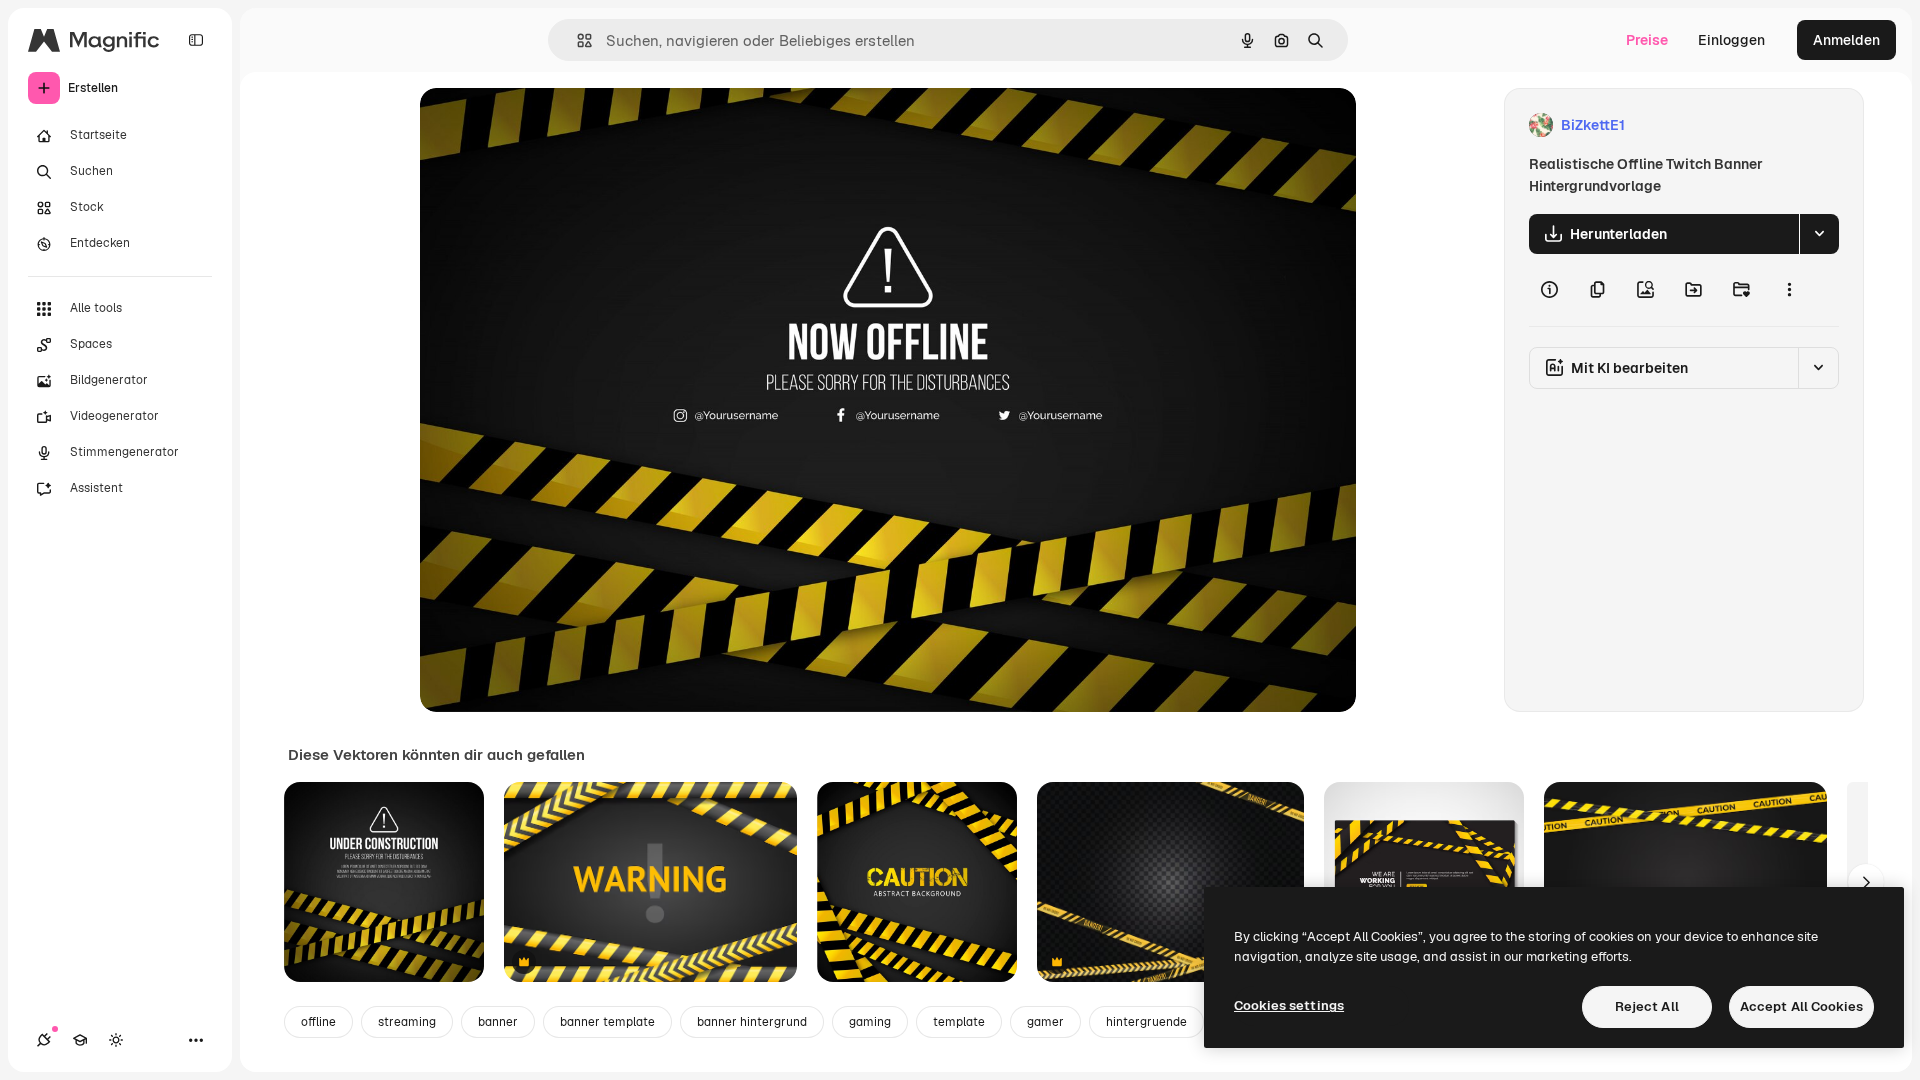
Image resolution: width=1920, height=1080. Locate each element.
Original (548, 125)
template (959, 1022)
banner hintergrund (752, 1022)
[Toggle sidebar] (196, 40)
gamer (1045, 1022)
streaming (407, 1022)
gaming (870, 1022)
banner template (607, 1022)
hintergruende (1146, 1022)
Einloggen (1731, 40)
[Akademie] (80, 1040)
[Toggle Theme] (116, 1040)
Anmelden (1846, 40)
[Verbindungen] (44, 1040)
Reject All (1647, 1006)
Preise (1647, 40)
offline (318, 1022)
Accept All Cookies (1801, 1006)
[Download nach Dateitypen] (1819, 234)
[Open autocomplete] (576, 40)
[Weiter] (1866, 882)
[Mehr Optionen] (1789, 290)
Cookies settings (1289, 1005)
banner (498, 1022)
